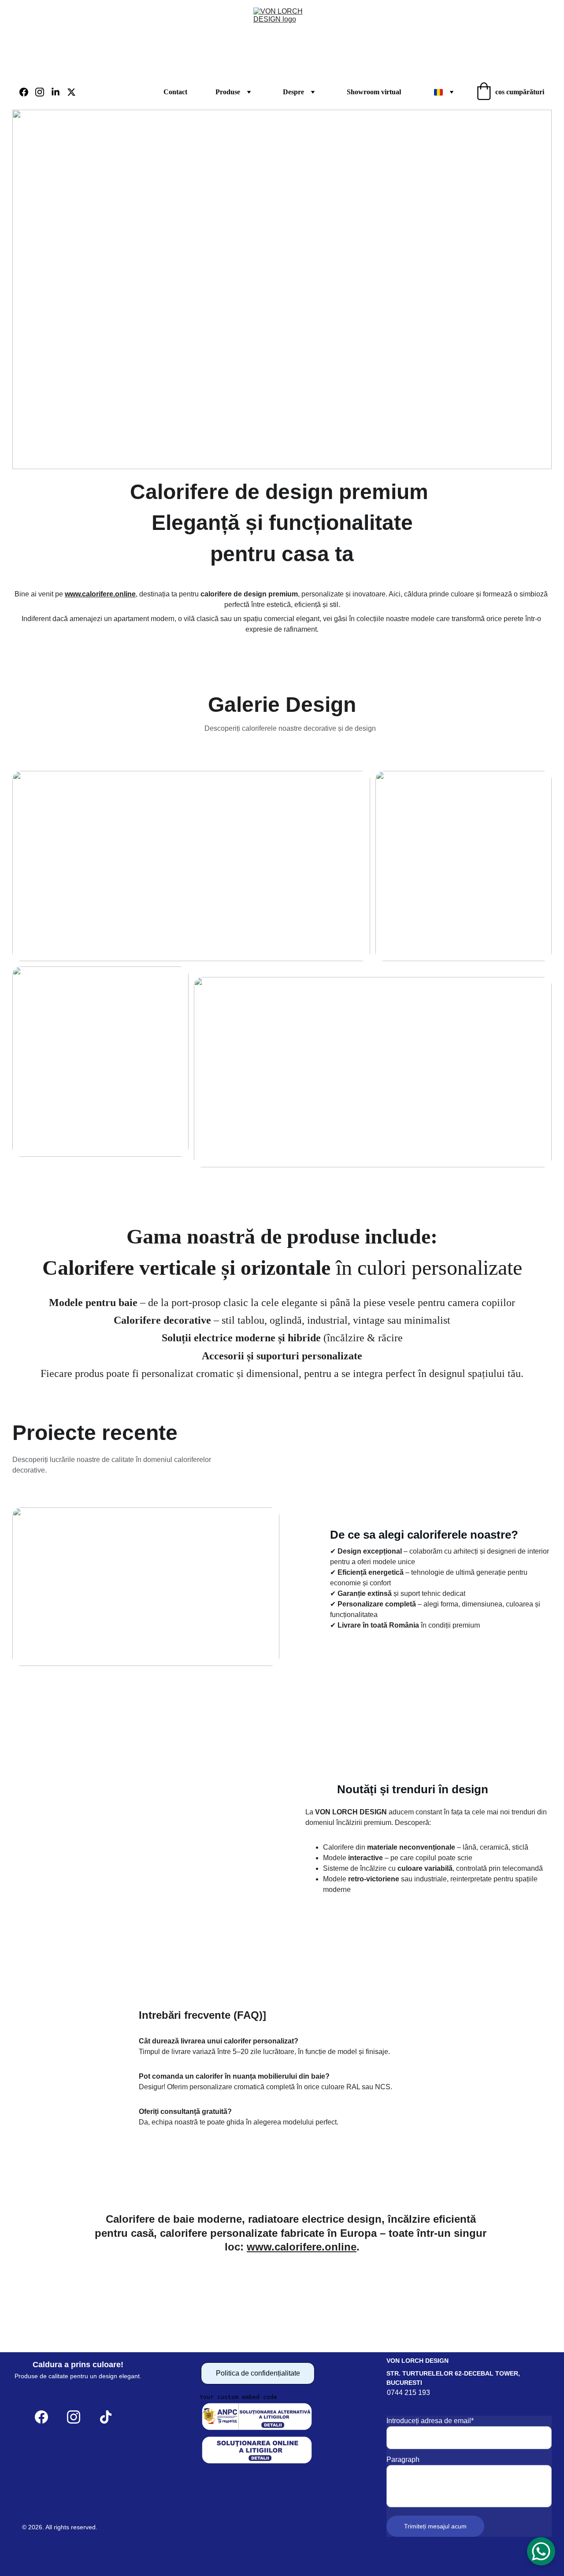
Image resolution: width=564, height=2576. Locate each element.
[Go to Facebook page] (27, 92)
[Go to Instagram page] (43, 92)
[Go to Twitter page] (71, 92)
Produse (228, 92)
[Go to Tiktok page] (106, 2417)
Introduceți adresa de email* (430, 2421)
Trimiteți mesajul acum (435, 2526)
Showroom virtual (374, 92)
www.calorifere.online (100, 594)
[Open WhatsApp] (541, 2551)
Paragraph (403, 2459)
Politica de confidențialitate (258, 2373)
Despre (293, 92)
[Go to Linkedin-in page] (59, 92)
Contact (175, 92)
